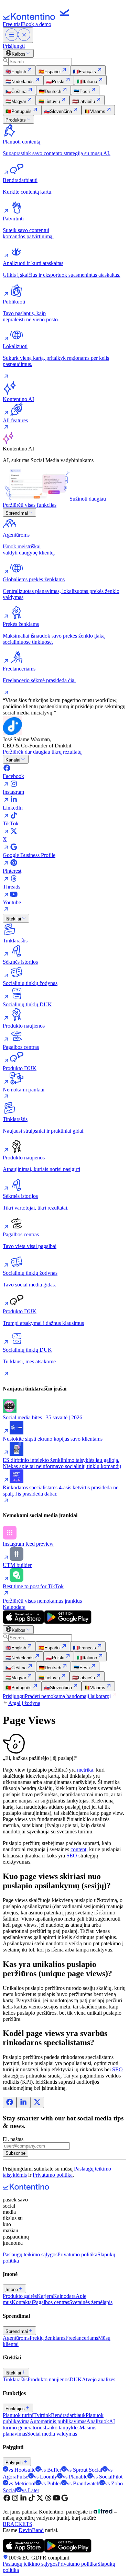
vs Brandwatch (83, 2483)
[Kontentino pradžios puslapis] (38, 18)
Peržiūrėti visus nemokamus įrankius (42, 1601)
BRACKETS (18, 2524)
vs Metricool (22, 2483)
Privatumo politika (53, 2175)
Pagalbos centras (51, 2302)
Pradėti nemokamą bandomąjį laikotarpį (68, 1696)
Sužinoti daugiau (88, 499)
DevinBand (31, 2530)
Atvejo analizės (99, 2379)
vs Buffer (51, 2470)
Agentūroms (16, 2338)
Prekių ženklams (47, 2338)
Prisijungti (14, 46)
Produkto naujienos (49, 2379)
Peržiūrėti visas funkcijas (30, 505)
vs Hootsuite (22, 2470)
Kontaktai (22, 2302)
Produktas (16, 120)
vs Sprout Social (84, 2470)
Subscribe (15, 2153)
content (78, 1849)
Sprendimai (17, 513)
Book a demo (37, 24)
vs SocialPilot (108, 2477)
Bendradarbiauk (68, 2415)
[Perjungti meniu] (18, 35)
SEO (72, 1856)
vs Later (30, 2490)
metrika (85, 1770)
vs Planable (75, 2477)
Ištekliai (13, 919)
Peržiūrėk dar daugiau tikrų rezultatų (42, 752)
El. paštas (13, 2139)
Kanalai (13, 760)
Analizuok (98, 2421)
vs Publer (51, 2483)
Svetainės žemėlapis (91, 2302)
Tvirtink (42, 2415)
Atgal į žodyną (24, 1703)
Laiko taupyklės (62, 2428)
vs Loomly (45, 2477)
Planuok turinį (18, 2415)
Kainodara (14, 1607)
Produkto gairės (20, 2296)
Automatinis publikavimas (58, 2421)
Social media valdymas (52, 2434)
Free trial (12, 24)
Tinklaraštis (15, 2379)
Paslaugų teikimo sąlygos (30, 2254)
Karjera (45, 2296)
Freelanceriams (82, 2338)
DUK (76, 2379)
